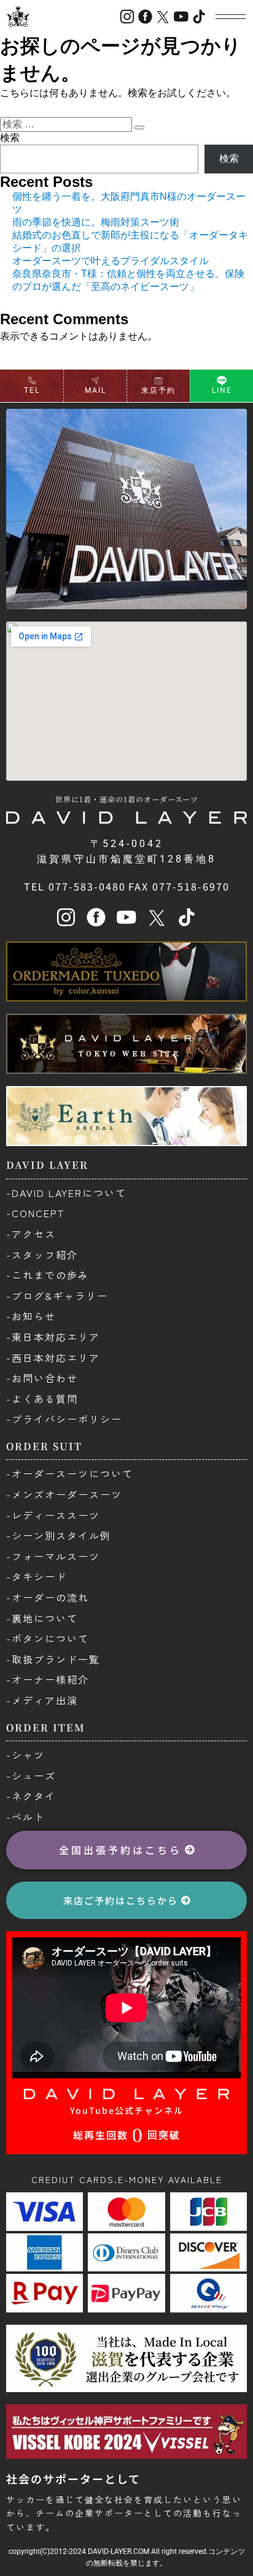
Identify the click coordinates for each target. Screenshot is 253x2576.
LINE (222, 390)
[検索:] (67, 124)
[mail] (95, 381)
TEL (32, 390)
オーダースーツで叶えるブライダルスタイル (111, 261)
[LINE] (222, 381)
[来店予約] (158, 381)
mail (95, 390)
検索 (10, 138)
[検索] (139, 127)
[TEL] (32, 381)
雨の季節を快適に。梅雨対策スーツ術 (96, 222)
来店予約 (158, 390)
